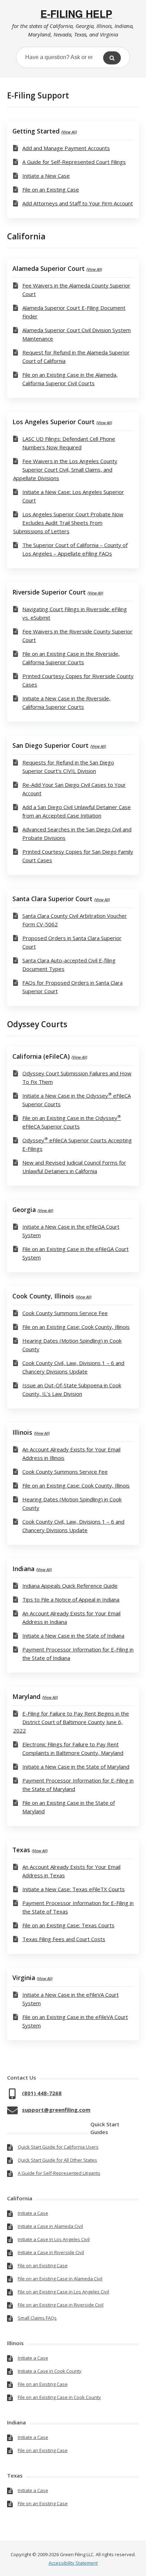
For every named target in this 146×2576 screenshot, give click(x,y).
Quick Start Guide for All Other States (57, 2160)
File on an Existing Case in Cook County (59, 2397)
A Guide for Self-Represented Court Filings (74, 162)
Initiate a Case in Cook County (50, 2371)
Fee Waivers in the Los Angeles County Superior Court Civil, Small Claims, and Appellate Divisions (65, 470)
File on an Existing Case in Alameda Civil (60, 2279)
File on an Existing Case (51, 189)
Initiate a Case (33, 2213)
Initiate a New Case (46, 176)
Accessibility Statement (73, 2563)
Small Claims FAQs (37, 2318)
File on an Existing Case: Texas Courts (68, 1925)
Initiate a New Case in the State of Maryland (76, 1767)
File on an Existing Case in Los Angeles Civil (63, 2292)
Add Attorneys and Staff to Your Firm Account (78, 203)
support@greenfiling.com (56, 2110)
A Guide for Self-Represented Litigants (59, 2173)
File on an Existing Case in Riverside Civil (61, 2305)
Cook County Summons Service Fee (65, 1313)
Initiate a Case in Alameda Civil (50, 2226)
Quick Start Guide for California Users (58, 2147)
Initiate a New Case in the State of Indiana (73, 1636)
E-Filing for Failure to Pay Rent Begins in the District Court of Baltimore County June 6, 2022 (71, 1722)
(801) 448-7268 (42, 2093)
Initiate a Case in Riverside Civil (51, 2252)
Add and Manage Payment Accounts (66, 148)
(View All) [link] (69, 132)
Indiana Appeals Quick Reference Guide (70, 1586)
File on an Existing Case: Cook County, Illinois (76, 1327)
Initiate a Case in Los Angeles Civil (54, 2239)
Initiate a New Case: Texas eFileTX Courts (74, 1889)
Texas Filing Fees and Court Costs (64, 1939)
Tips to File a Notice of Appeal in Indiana (71, 1599)
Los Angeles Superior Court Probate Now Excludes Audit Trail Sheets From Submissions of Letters (68, 523)
